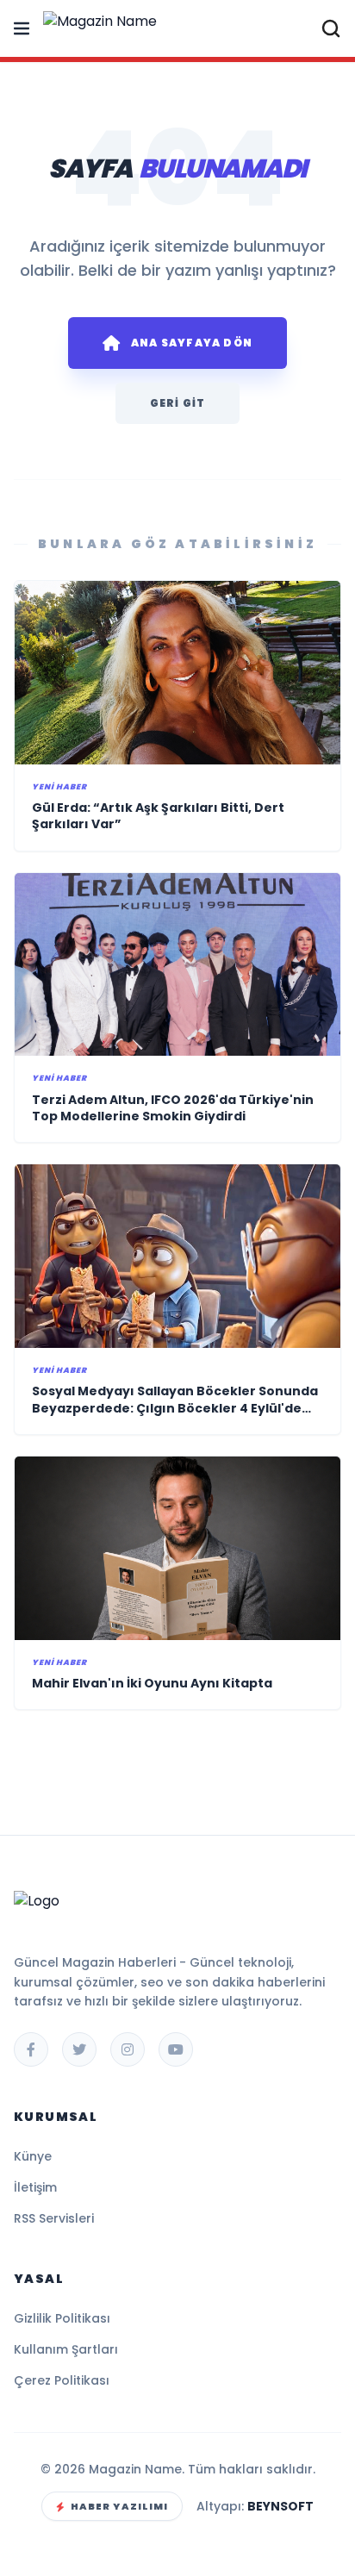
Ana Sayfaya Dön (192, 343)
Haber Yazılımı (119, 2506)
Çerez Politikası (62, 2380)
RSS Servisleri (54, 2218)
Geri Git (178, 403)
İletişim (35, 2187)
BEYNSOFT (280, 2506)
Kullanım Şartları (66, 2349)
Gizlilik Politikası (62, 2318)
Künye (33, 2156)
